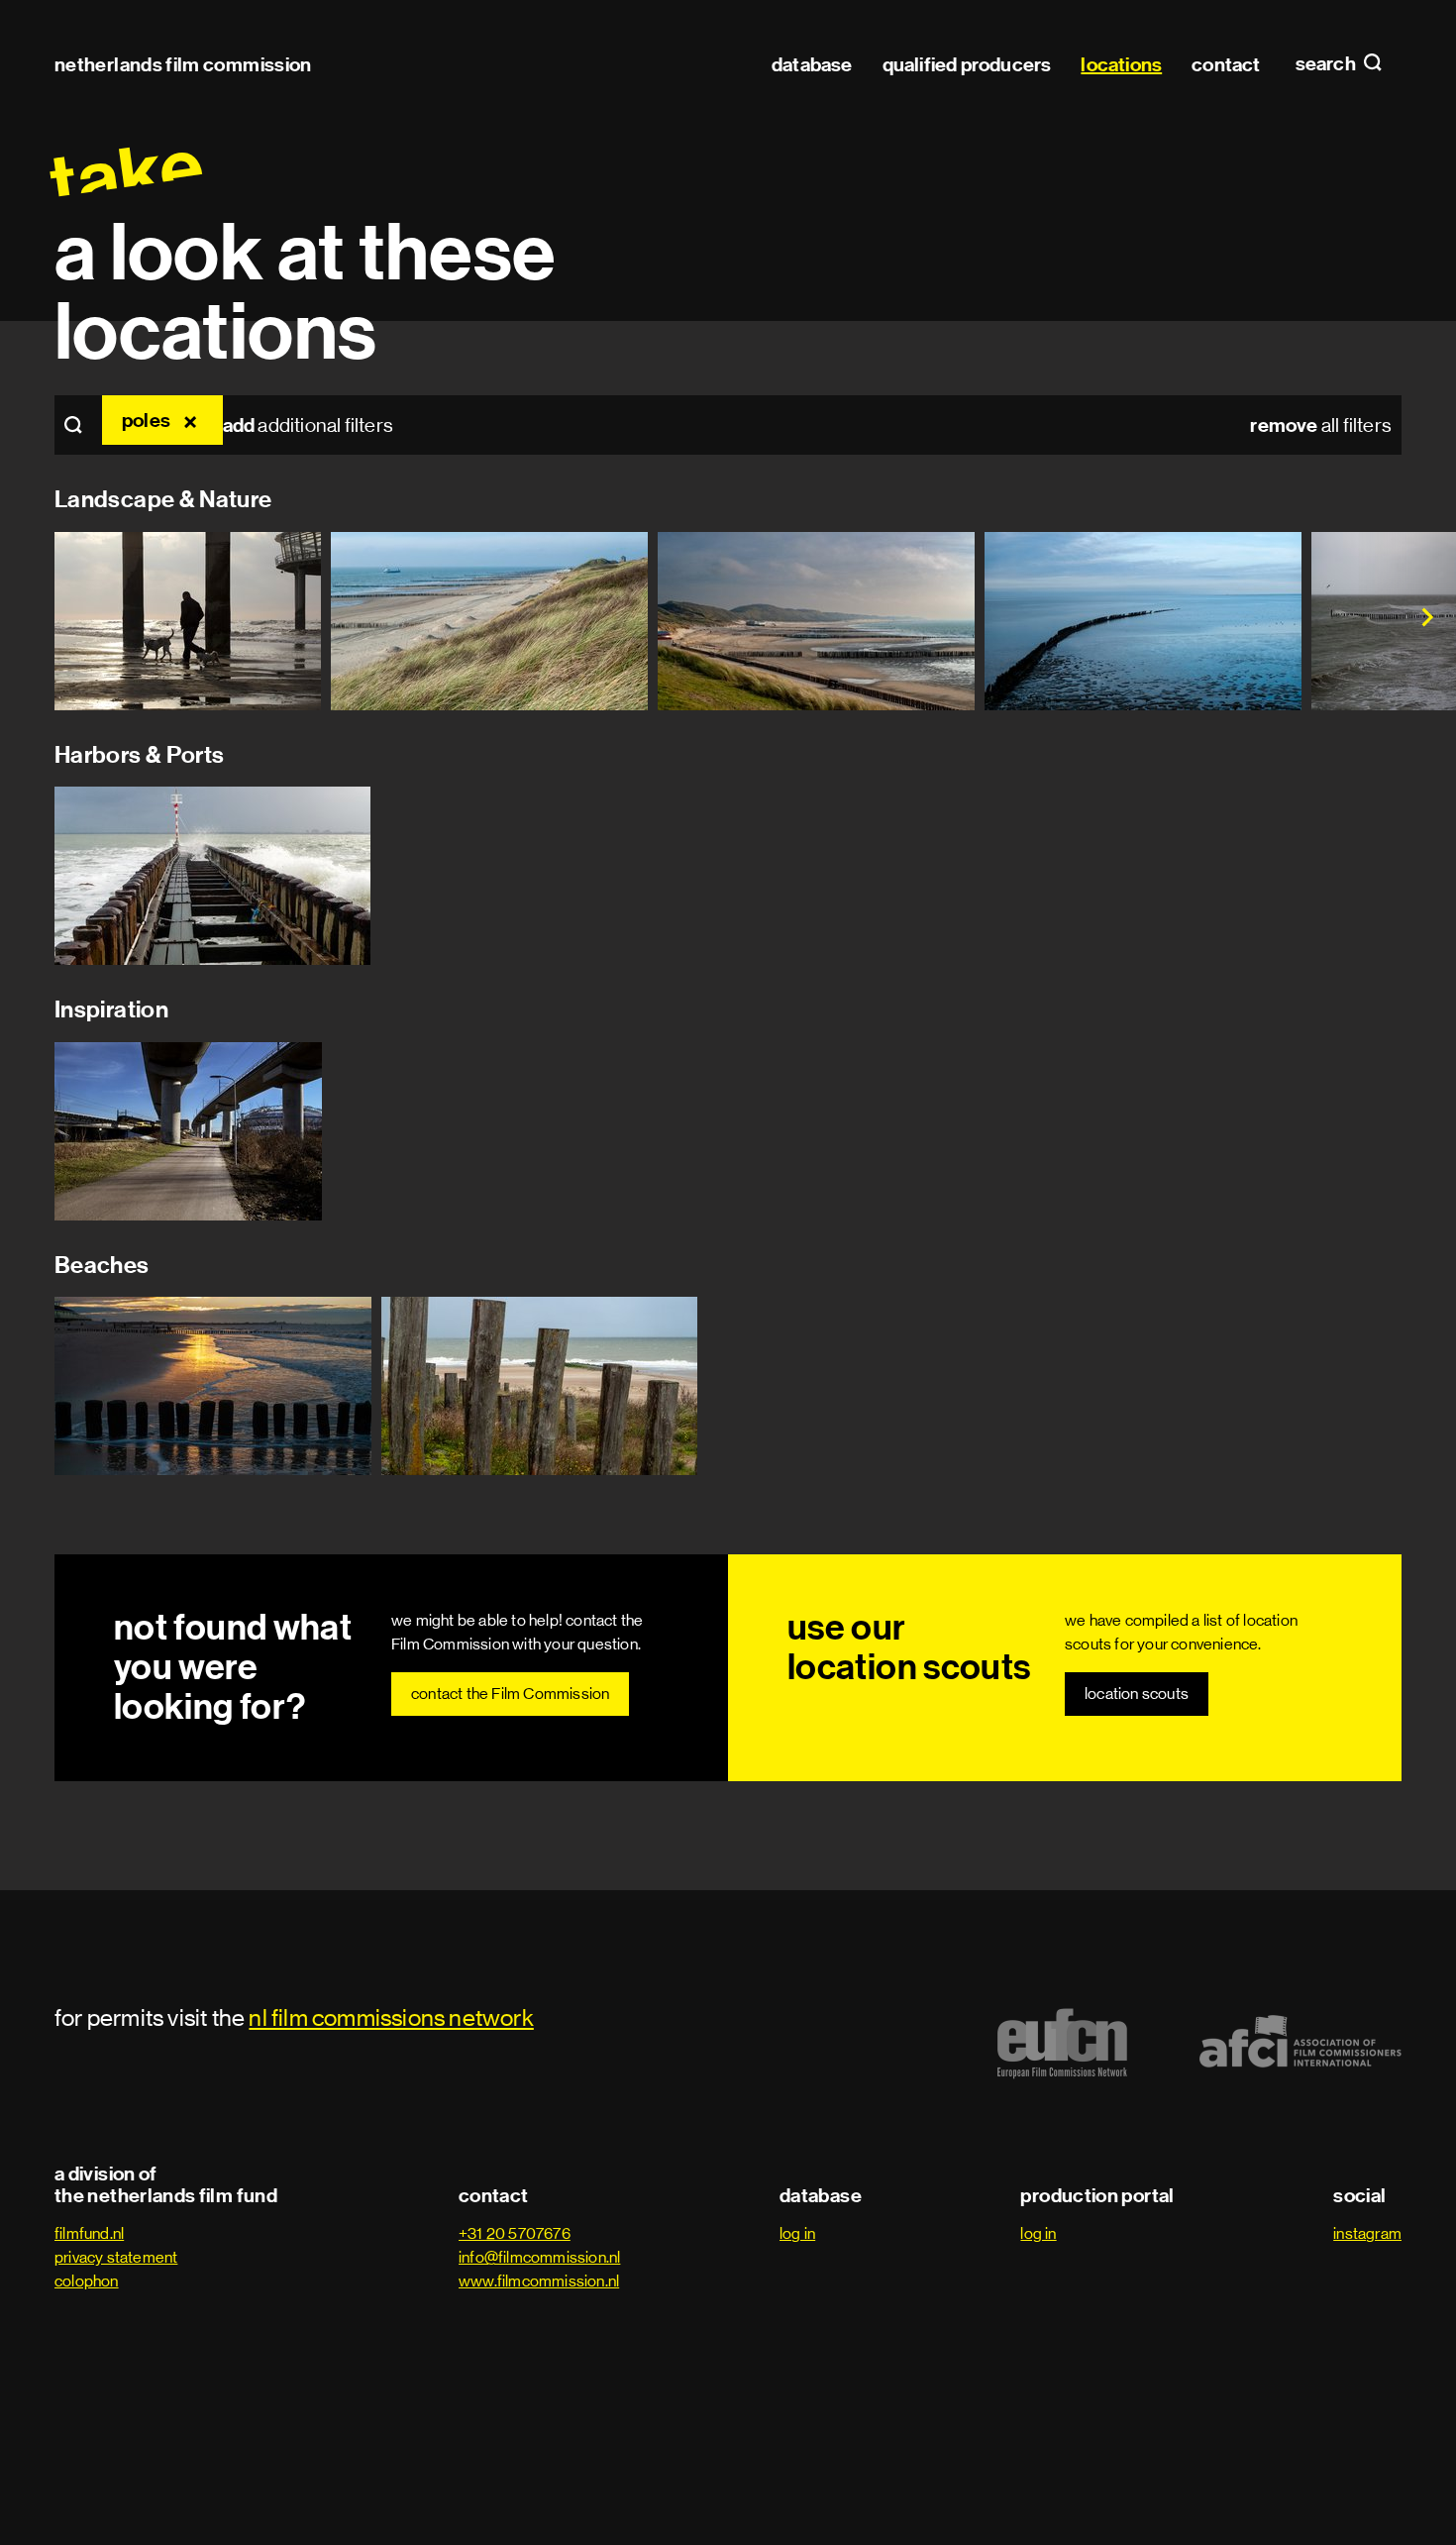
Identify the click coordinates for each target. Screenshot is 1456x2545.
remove (193, 420)
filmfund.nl (89, 2233)
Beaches (102, 1265)
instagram (1367, 2233)
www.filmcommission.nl (539, 2281)
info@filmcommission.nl (539, 2257)
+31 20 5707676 (515, 2233)
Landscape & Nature (163, 499)
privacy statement (116, 2257)
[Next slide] (1406, 621)
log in (797, 2233)
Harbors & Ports (139, 755)
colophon (87, 2281)
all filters (1321, 425)
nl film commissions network (391, 2017)
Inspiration (111, 1009)
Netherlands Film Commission (183, 64)
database (812, 64)
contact (1226, 64)
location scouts (1137, 1694)
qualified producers (967, 64)
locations (1121, 64)
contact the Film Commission (510, 1694)
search (1327, 64)
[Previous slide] (50, 621)
